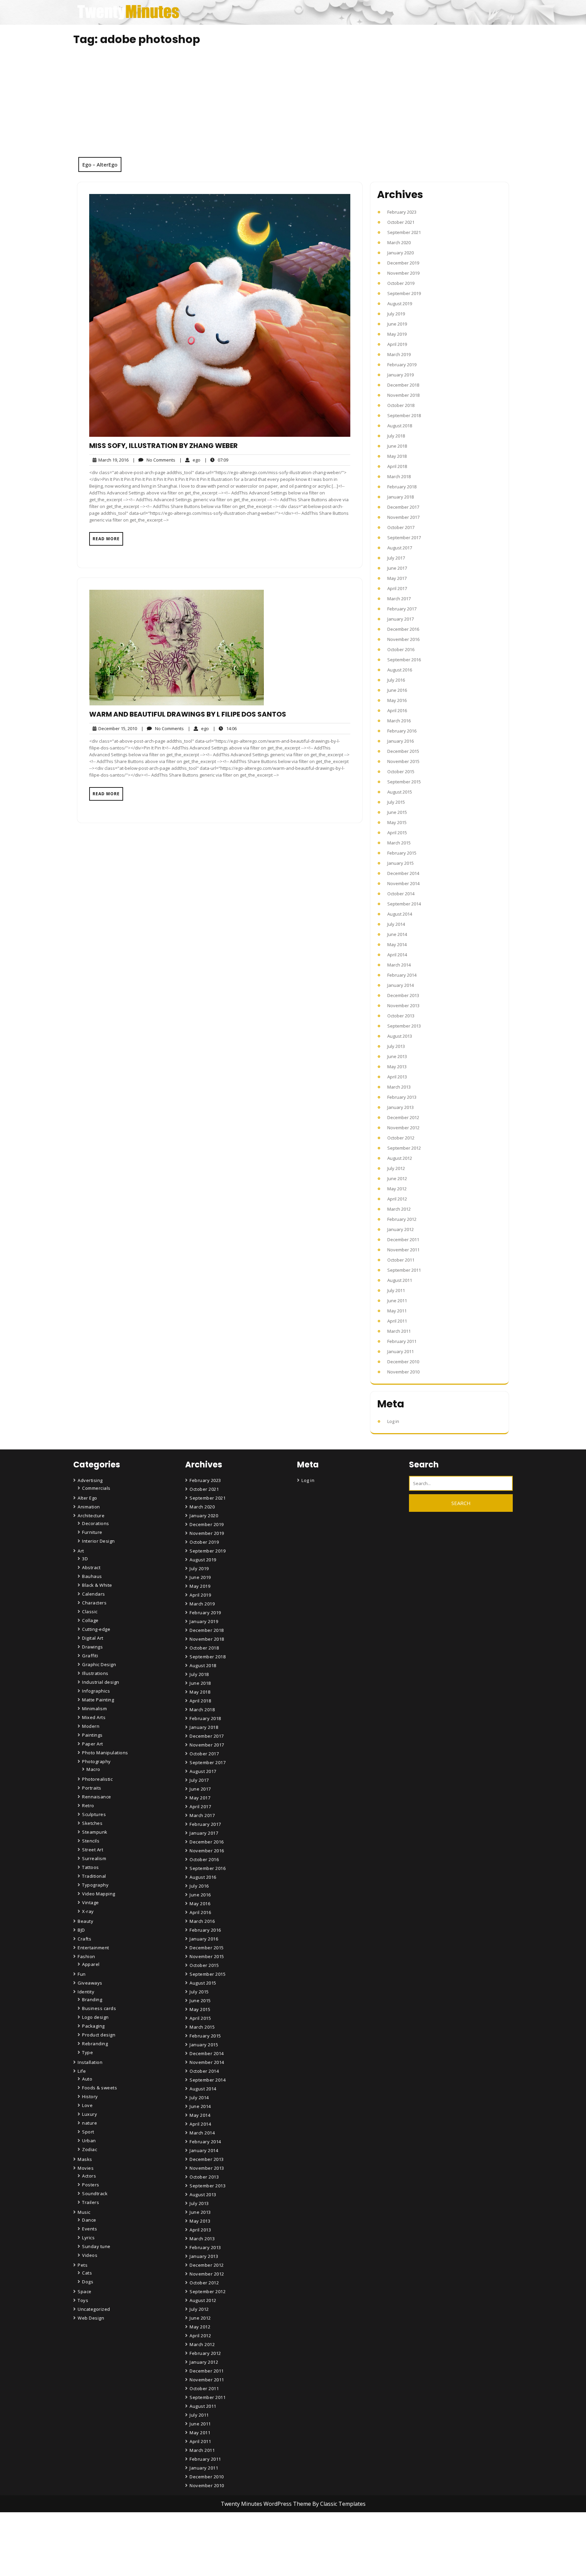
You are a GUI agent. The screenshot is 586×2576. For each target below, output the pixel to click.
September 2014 (404, 904)
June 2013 (397, 1056)
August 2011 (400, 1280)
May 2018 (397, 456)
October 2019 (401, 283)
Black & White (97, 1585)
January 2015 (401, 863)
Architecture (91, 1516)
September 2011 (404, 1270)
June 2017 (397, 568)
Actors (89, 2176)
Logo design (95, 2017)
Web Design (91, 2318)
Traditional (94, 1876)
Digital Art (93, 1638)
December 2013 (403, 995)
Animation (89, 1507)
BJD (81, 1930)
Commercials (96, 1488)
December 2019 (403, 263)
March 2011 (399, 1331)
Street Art (93, 1850)
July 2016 (396, 680)
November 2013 (403, 1006)
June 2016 (397, 690)
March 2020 (399, 242)
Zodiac (90, 2149)
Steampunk (95, 1832)
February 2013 (402, 1097)
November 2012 (403, 1128)
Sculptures (94, 1814)
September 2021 (404, 232)
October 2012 (401, 1138)
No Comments (154, 460)
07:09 (216, 460)
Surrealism (94, 1858)
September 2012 (404, 1148)
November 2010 (403, 1372)
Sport (88, 2132)
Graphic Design (99, 1664)
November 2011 (403, 1250)
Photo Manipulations (105, 1753)
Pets (83, 2265)
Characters (94, 1603)
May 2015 (397, 822)
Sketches (92, 1823)
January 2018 (401, 497)
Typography (95, 1885)
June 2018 (397, 446)
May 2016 (397, 700)
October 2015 (401, 772)
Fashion (86, 1956)
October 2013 (401, 1016)
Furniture (92, 1532)
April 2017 (397, 588)
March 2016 (399, 721)
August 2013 (400, 1036)
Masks (85, 2159)
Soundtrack (95, 2193)
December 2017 (403, 507)
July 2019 (396, 314)
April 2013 (397, 1077)
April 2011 (397, 1321)
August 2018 (400, 426)
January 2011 (401, 1351)
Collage (90, 1620)
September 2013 (404, 1026)
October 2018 (401, 405)
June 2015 (397, 812)
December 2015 (403, 751)
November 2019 (403, 273)
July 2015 (396, 802)
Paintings (92, 1735)
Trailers (91, 2202)
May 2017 (397, 578)
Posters (91, 2185)
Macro (93, 1769)
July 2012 (396, 1168)
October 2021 (401, 222)
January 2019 (401, 375)
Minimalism (94, 1709)
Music (84, 2212)
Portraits (92, 1788)
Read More (106, 539)
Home (197, 2534)
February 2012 (402, 1219)
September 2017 (404, 538)
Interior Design (99, 1541)
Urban (89, 2141)
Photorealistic (97, 1779)
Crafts (84, 1939)
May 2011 (397, 1311)
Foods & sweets (100, 2088)
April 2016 (397, 710)
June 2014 (397, 934)
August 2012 (400, 1158)
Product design (99, 2035)
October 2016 (401, 649)
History (90, 2096)
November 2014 (403, 883)
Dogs (88, 2282)
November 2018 (403, 395)
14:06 (225, 728)
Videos (90, 2255)
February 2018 (402, 487)
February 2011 (402, 1341)
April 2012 (397, 1199)
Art (81, 1551)
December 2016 (403, 629)
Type (87, 2052)
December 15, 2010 (117, 729)
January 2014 (401, 985)
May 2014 (397, 944)
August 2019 (400, 304)
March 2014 (399, 965)
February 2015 (402, 853)
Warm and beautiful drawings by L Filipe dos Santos (188, 714)
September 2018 (404, 415)
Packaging (93, 2026)
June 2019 (397, 324)
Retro (88, 1806)
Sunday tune (96, 2246)
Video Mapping (99, 1894)
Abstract (91, 1567)
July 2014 (396, 924)
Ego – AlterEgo (100, 164)
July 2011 (396, 1290)
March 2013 (399, 1087)
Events (90, 2229)
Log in (393, 1421)
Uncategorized (94, 2309)
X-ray (88, 1911)
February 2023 (402, 212)
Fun (82, 1974)
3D (85, 1559)
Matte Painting (98, 1700)
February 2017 (402, 609)
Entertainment (93, 1948)
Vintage (91, 1902)
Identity (86, 1992)
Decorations (96, 1523)
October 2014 (401, 894)
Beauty (85, 1921)
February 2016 (402, 731)
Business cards (99, 2008)
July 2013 (396, 1046)
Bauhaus (92, 1576)
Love (87, 2105)
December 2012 (403, 1117)
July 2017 (396, 558)
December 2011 (403, 1240)
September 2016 (404, 660)
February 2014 (402, 975)
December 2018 (403, 385)
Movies (86, 2168)
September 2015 (404, 782)
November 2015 (403, 761)
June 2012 (397, 1178)
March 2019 (399, 354)
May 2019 (397, 334)
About (197, 2553)
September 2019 (404, 293)
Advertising (90, 1480)
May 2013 (397, 1067)
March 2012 (399, 1209)
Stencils (91, 1841)
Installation (90, 2062)
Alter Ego (87, 1498)
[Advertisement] (293, 106)
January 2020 (401, 253)
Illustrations (95, 1673)
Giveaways (90, 1983)
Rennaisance (97, 1797)
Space (85, 2291)
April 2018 (397, 466)
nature (90, 2123)
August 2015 (400, 792)
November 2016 (403, 639)
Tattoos (91, 1867)
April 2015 (397, 833)
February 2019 (402, 365)
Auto (87, 2079)
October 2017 (401, 527)
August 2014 (400, 914)
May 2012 (397, 1189)
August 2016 (400, 670)
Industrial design (101, 1682)
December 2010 (403, 1362)
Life (82, 2071)
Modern (91, 1726)
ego (190, 460)
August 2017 (400, 548)
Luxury (90, 2114)
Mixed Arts (94, 1717)
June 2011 (397, 1301)
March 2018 (399, 476)
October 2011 (401, 1260)
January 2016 (401, 741)
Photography (96, 1761)
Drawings (92, 1647)
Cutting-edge (96, 1629)
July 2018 (396, 436)
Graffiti (90, 1656)
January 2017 (401, 619)
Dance (89, 2220)
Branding (92, 1999)
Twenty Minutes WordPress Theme (267, 2504)
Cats (87, 2273)
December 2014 (403, 873)
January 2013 (401, 1107)
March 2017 (399, 599)
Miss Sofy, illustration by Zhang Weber (163, 446)
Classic (90, 1612)
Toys (83, 2300)
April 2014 (397, 955)
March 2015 (399, 843)
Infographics (96, 1691)
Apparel (91, 1964)
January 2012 (401, 1229)
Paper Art (93, 1744)
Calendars (94, 1594)
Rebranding (95, 2044)
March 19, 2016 (112, 460)
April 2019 (397, 344)
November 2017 (403, 517)
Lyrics (88, 2238)
